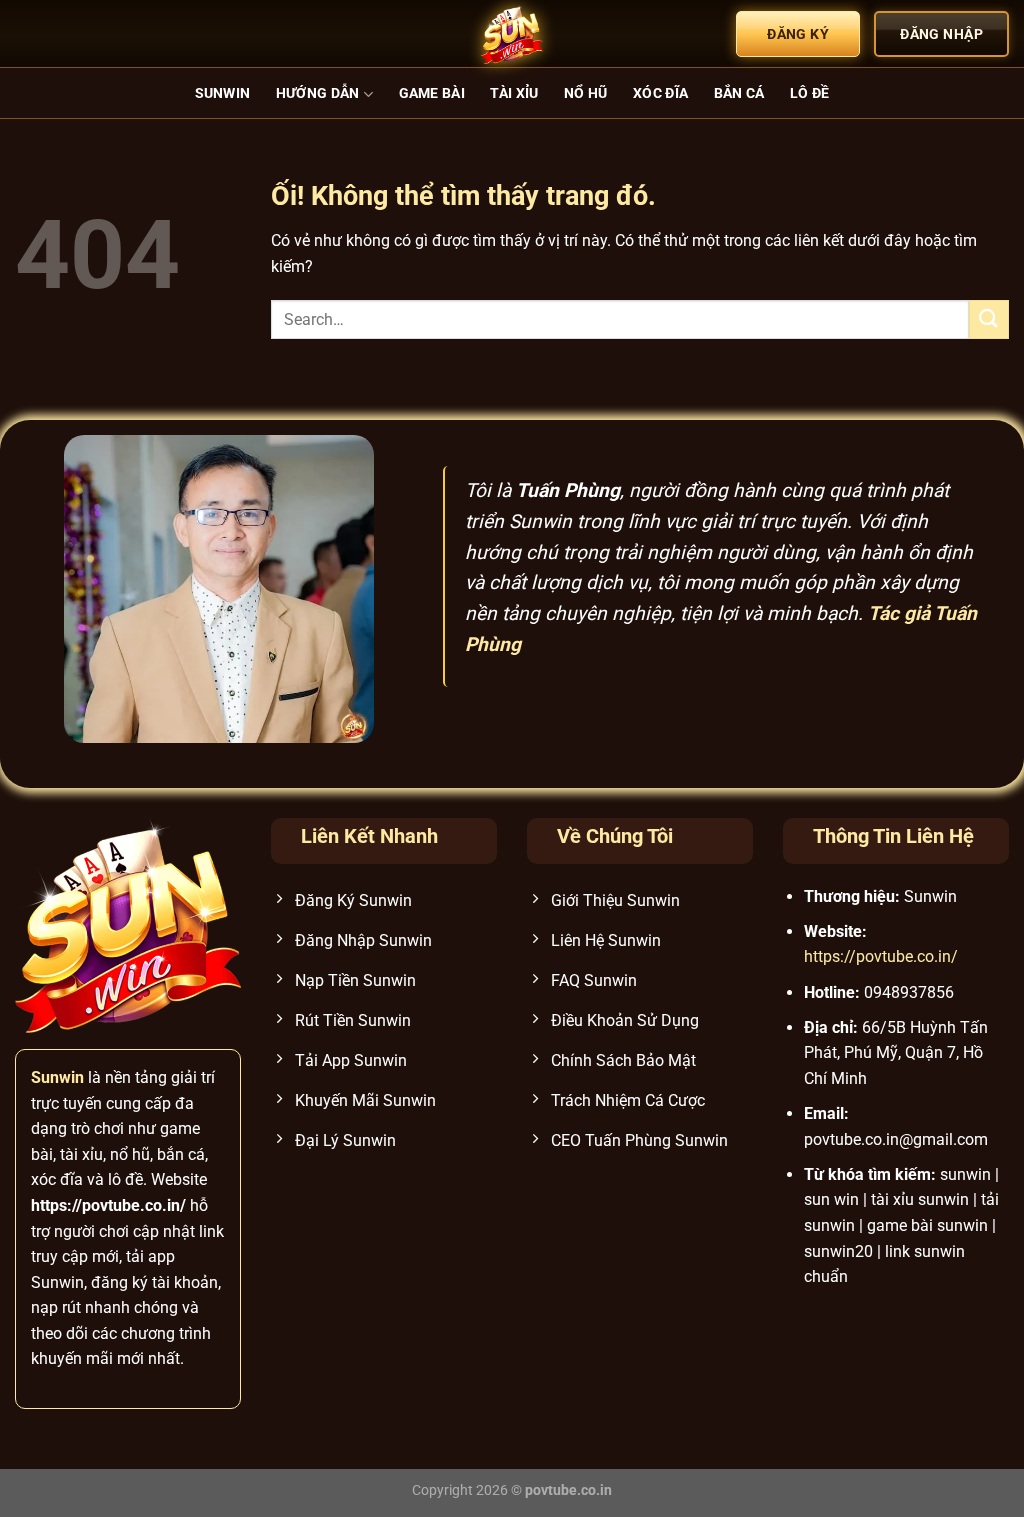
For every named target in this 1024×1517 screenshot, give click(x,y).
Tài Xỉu (514, 93)
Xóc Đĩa (660, 93)
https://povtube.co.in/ (881, 956)
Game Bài (432, 93)
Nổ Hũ (585, 93)
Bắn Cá (739, 93)
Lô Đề (809, 93)
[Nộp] (989, 319)
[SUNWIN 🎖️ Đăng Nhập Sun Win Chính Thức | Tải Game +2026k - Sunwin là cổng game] (512, 34)
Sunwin (223, 93)
